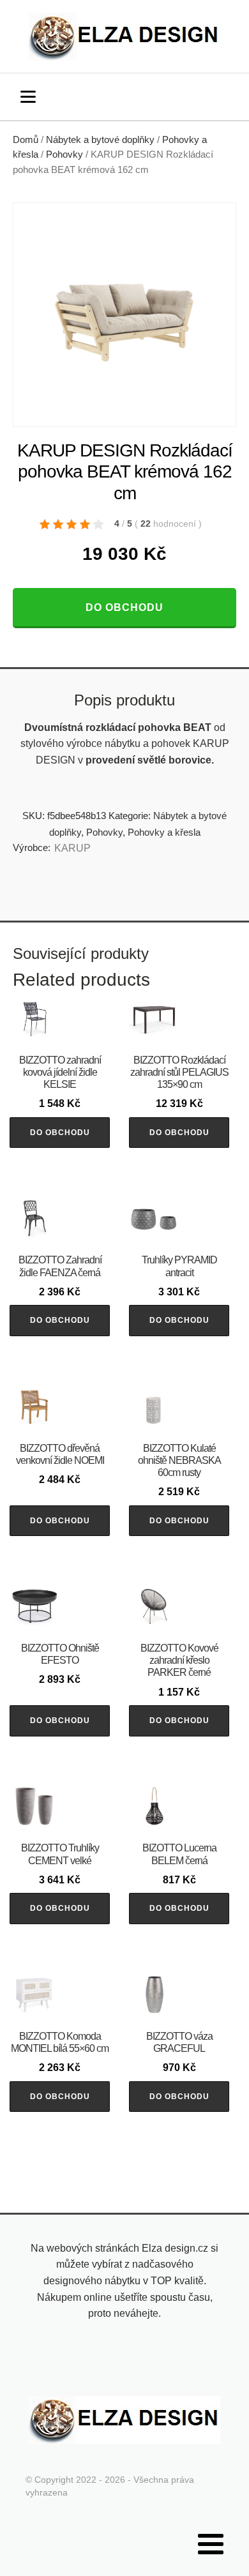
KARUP (72, 848)
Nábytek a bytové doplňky (100, 140)
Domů (26, 140)
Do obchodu (124, 607)
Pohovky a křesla (164, 832)
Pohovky (64, 154)
